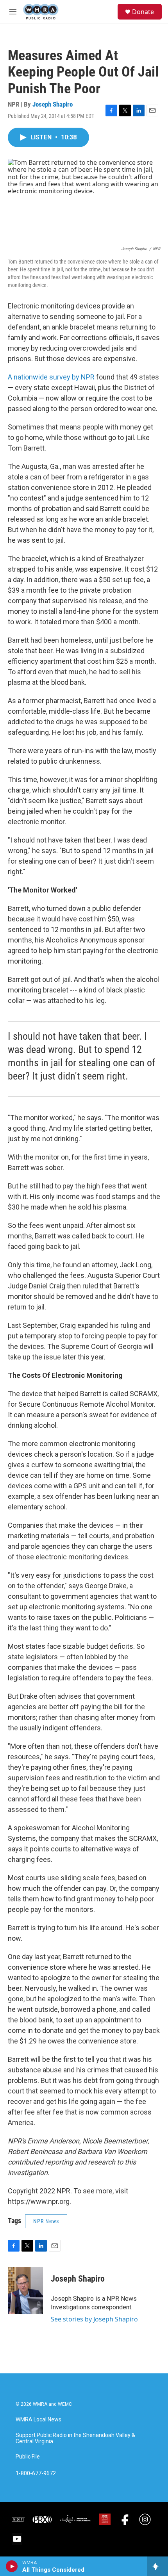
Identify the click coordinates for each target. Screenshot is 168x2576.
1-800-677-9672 (36, 2474)
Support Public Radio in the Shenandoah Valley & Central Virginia (75, 2438)
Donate (143, 12)
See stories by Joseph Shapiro (94, 2319)
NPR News (46, 2221)
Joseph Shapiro (53, 104)
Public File (28, 2457)
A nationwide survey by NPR (51, 377)
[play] (12, 2566)
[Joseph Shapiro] (25, 2291)
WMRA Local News (38, 2420)
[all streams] (158, 2566)
